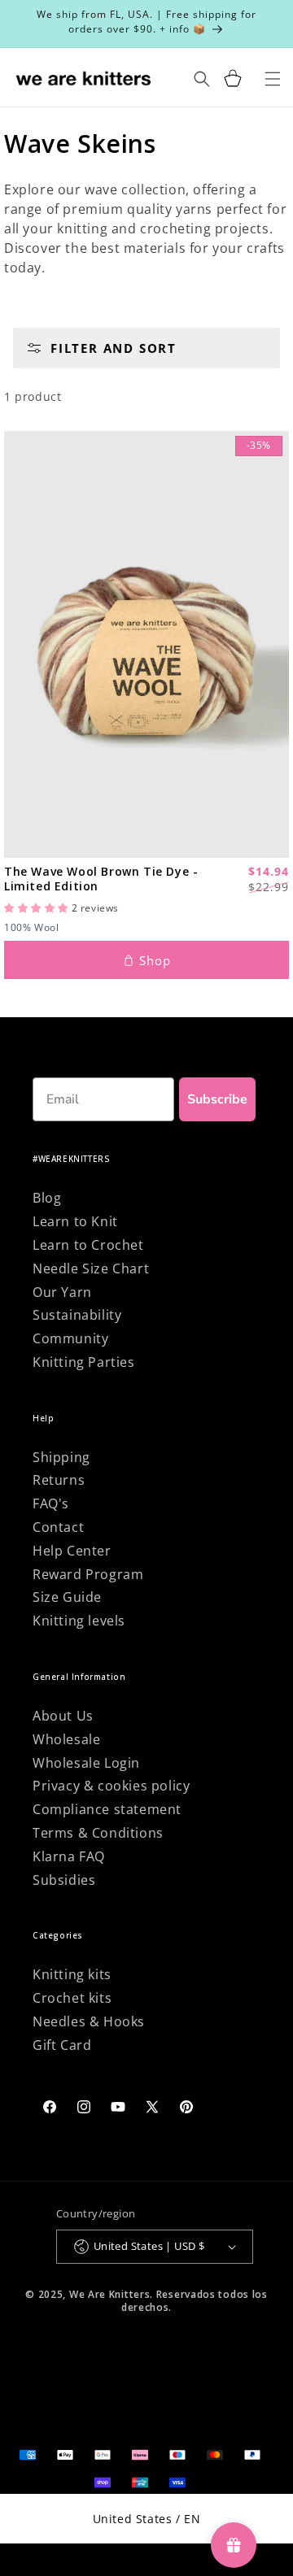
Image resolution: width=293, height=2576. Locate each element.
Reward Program (88, 1574)
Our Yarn (62, 1292)
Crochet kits (72, 1998)
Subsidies (64, 1880)
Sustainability (77, 1315)
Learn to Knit (75, 1221)
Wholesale (66, 1739)
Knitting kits (72, 1974)
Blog (47, 1198)
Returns (59, 1480)
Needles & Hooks (89, 2021)
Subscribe (217, 1099)
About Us (63, 1716)
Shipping (61, 1457)
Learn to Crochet (88, 1245)
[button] (233, 78)
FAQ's (51, 1503)
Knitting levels (79, 1621)
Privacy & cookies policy (111, 1786)
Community (70, 1338)
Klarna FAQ (69, 1856)
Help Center (72, 1551)
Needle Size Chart (91, 1268)
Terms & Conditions (98, 1833)
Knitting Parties (84, 1362)
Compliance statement (107, 1809)
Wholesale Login (86, 1763)
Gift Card (62, 2045)
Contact (58, 1527)
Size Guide (67, 1597)
